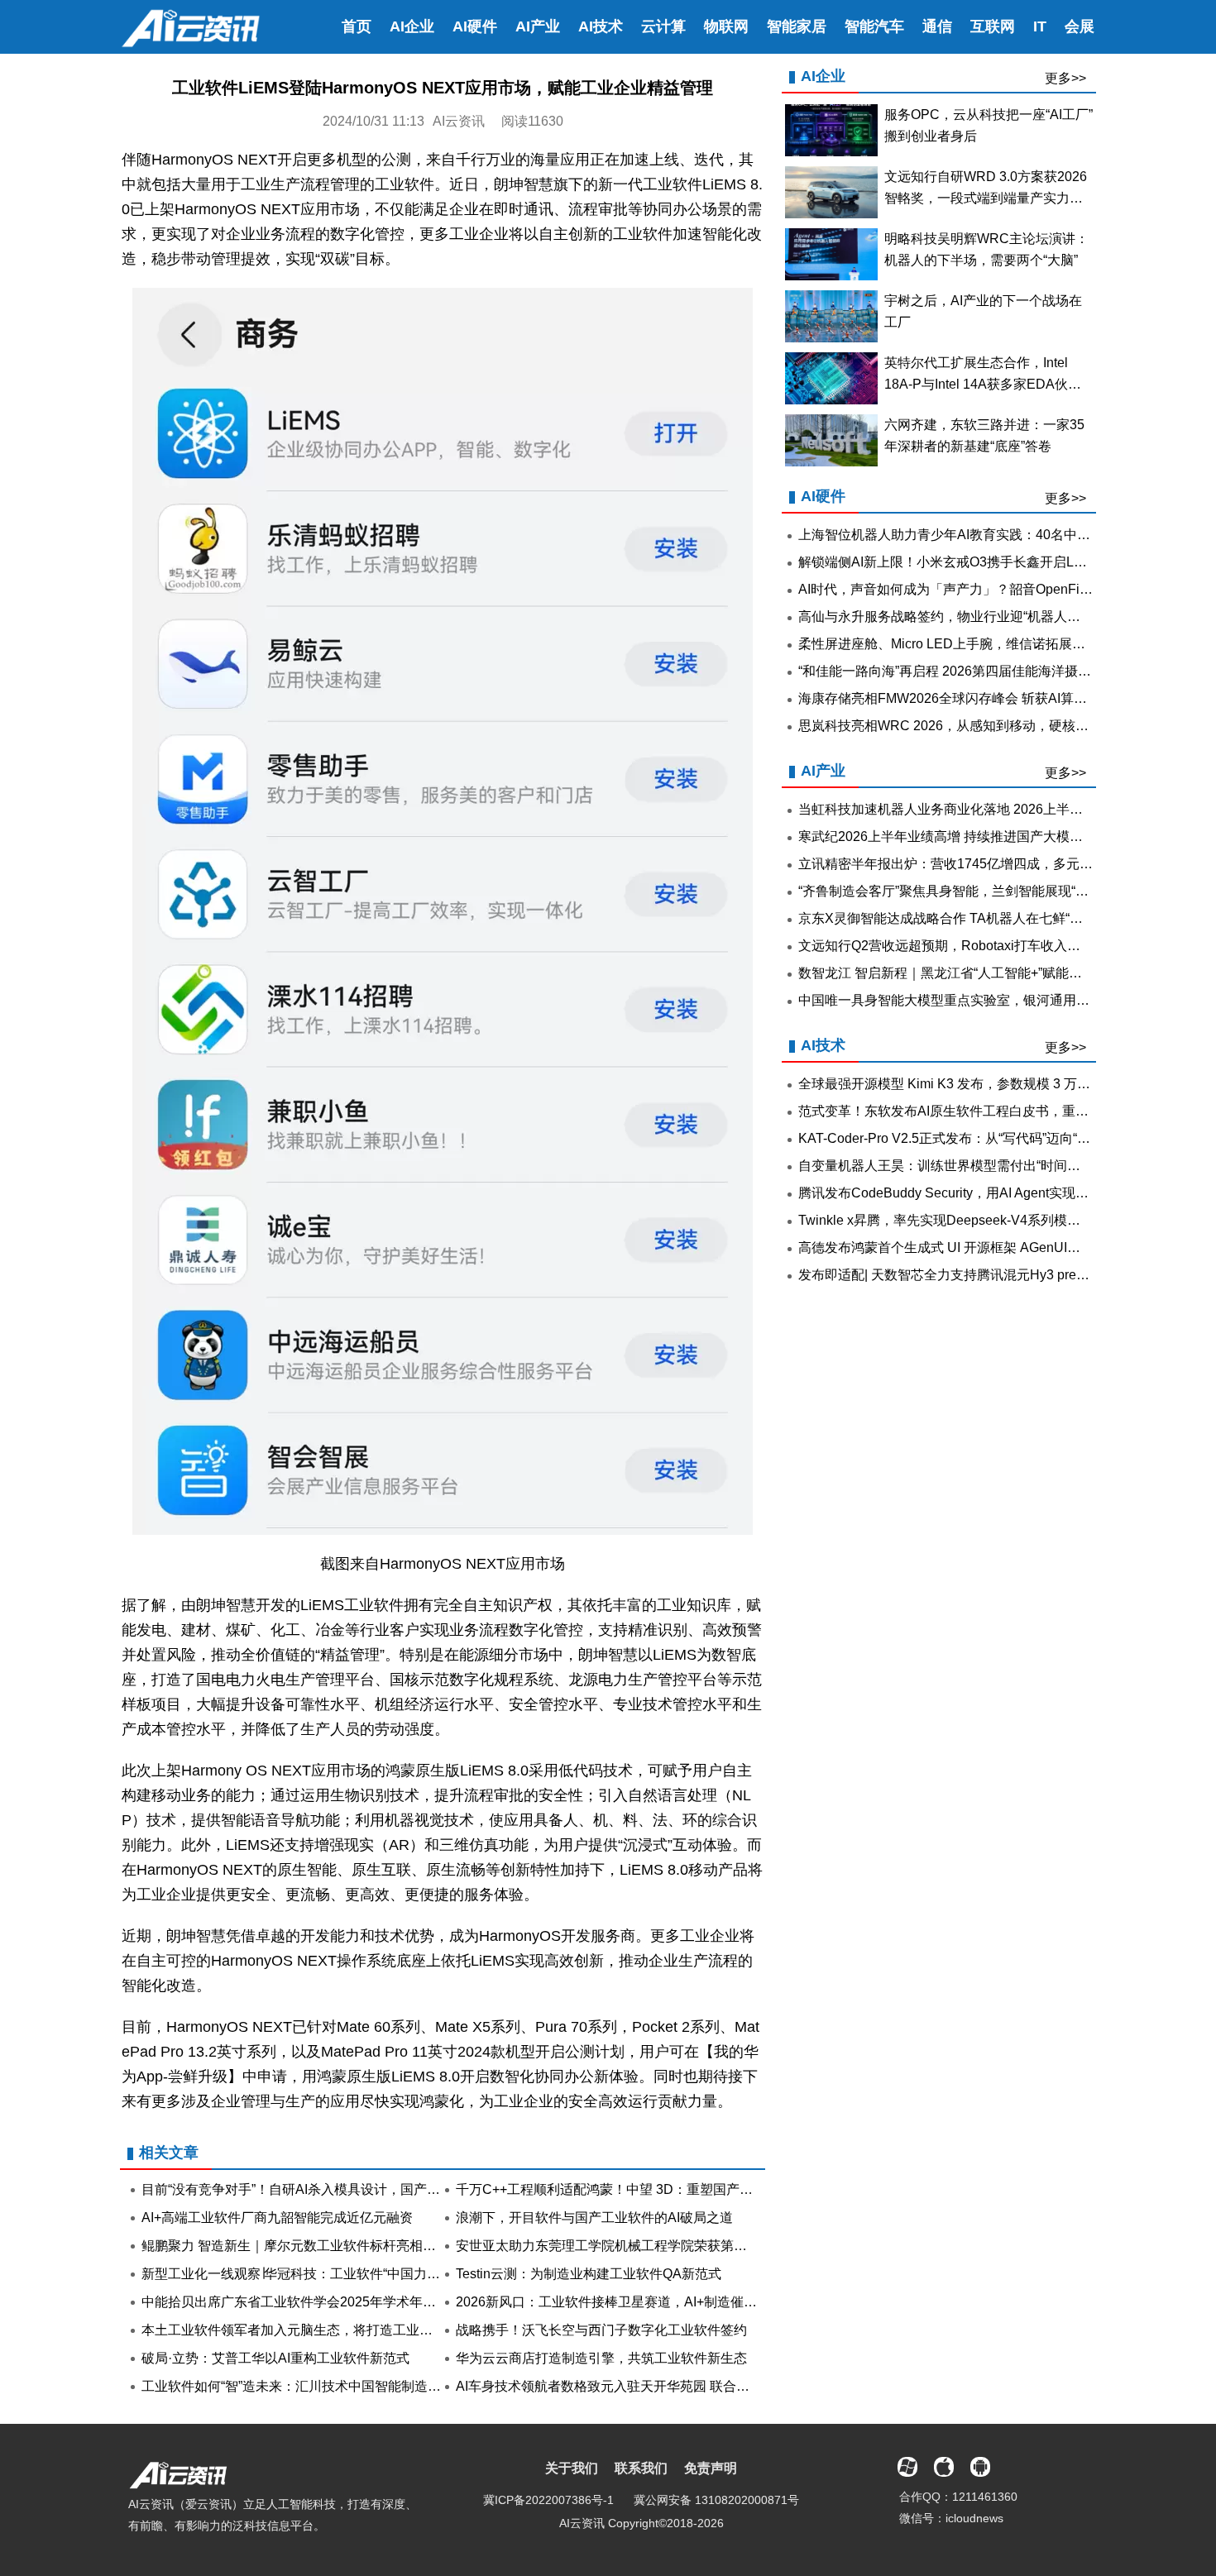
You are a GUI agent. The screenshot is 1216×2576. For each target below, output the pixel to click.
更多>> (1065, 78)
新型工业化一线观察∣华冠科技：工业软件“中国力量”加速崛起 (319, 2274)
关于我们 (572, 2468)
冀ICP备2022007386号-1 (548, 2500)
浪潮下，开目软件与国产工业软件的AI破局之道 (594, 2218)
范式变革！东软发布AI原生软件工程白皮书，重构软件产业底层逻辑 (996, 1111)
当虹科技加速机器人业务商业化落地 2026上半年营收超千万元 (980, 809)
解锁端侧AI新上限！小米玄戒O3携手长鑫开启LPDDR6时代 (972, 562)
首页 (357, 26)
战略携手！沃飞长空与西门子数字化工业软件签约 (601, 2330)
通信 (937, 26)
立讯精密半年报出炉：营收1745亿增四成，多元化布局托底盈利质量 (998, 864)
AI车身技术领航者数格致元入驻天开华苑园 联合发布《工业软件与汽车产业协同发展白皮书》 (728, 2386)
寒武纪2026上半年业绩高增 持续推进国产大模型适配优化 (967, 836)
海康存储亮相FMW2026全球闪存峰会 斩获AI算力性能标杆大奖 (982, 698)
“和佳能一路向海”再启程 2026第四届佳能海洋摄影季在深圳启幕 (984, 671)
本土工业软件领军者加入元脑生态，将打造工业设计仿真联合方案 (333, 2330)
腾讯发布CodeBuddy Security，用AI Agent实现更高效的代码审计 (990, 1193)
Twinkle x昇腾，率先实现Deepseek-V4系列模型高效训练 (966, 1220)
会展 (1080, 26)
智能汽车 (874, 26)
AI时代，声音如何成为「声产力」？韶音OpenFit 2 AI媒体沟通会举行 (1000, 589)
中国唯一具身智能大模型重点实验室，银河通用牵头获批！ (970, 1000)
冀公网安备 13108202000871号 (716, 2500)
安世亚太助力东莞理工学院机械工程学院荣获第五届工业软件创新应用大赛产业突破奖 (707, 2246)
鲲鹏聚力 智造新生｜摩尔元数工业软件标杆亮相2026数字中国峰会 (337, 2246)
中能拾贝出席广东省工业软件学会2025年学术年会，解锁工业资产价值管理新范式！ (388, 2302)
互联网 (993, 26)
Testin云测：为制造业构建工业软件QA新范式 (589, 2274)
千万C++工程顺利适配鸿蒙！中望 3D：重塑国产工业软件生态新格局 (657, 2189)
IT (1040, 26)
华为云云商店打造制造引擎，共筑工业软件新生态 (601, 2358)
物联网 (726, 26)
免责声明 (711, 2468)
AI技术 (601, 26)
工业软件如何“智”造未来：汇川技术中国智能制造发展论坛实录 (324, 2386)
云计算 (663, 26)
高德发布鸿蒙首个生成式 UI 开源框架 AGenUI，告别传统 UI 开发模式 (1002, 1247)
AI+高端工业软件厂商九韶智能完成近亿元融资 (277, 2218)
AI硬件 (475, 26)
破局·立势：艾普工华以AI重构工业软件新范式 (275, 2358)
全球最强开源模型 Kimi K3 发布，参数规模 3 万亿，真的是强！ (984, 1084)
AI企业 (412, 26)
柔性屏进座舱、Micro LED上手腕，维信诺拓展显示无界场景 (975, 644)
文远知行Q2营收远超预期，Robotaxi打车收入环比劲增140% (976, 946)
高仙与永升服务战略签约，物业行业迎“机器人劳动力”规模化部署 (988, 617)
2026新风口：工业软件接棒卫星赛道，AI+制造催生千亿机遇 (633, 2302)
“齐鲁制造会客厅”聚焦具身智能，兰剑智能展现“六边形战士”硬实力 (992, 891)
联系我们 (641, 2468)
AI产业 (538, 26)
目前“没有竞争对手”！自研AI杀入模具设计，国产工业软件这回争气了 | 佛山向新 (375, 2189)
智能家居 (797, 26)
